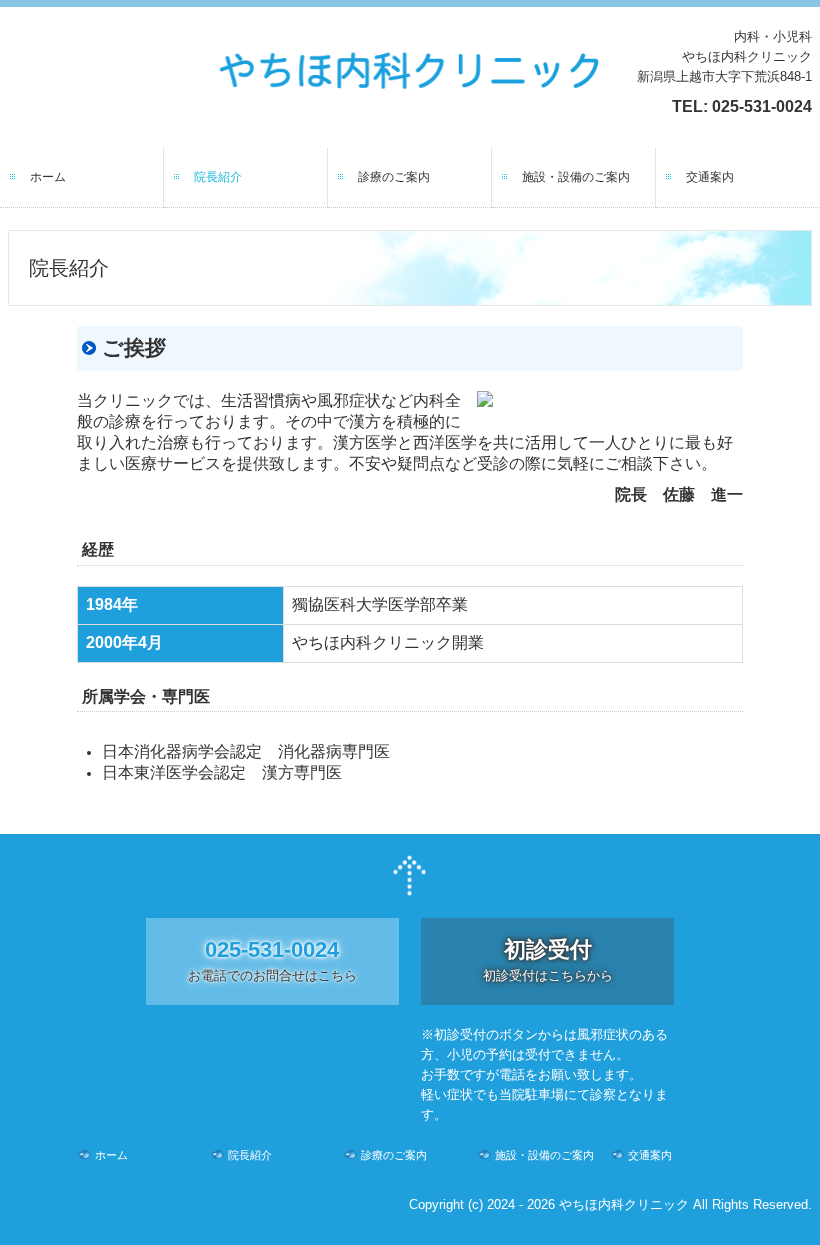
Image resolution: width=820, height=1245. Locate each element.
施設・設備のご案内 (576, 177)
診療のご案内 (394, 177)
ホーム (48, 177)
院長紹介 (218, 177)
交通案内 (710, 177)
